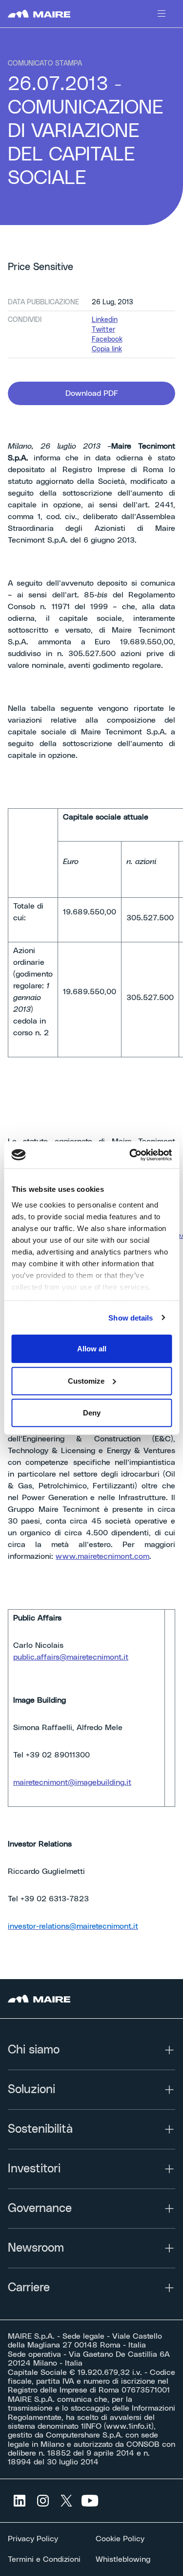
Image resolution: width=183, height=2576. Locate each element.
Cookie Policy (120, 2539)
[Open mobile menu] (162, 14)
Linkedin (105, 320)
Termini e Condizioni (44, 2559)
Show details (131, 1317)
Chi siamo (34, 2050)
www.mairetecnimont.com (102, 1556)
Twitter (103, 330)
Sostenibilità (40, 2129)
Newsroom (36, 2248)
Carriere (29, 2288)
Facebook (107, 340)
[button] (91, 393)
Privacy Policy (33, 2539)
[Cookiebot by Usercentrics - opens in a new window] (130, 1155)
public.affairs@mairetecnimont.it (71, 1657)
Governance (40, 2209)
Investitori (34, 2169)
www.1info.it (129, 2426)
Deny (92, 1413)
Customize (86, 1380)
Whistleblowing (123, 2559)
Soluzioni (31, 2090)
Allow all (92, 1349)
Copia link (107, 349)
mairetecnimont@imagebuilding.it (72, 1782)
